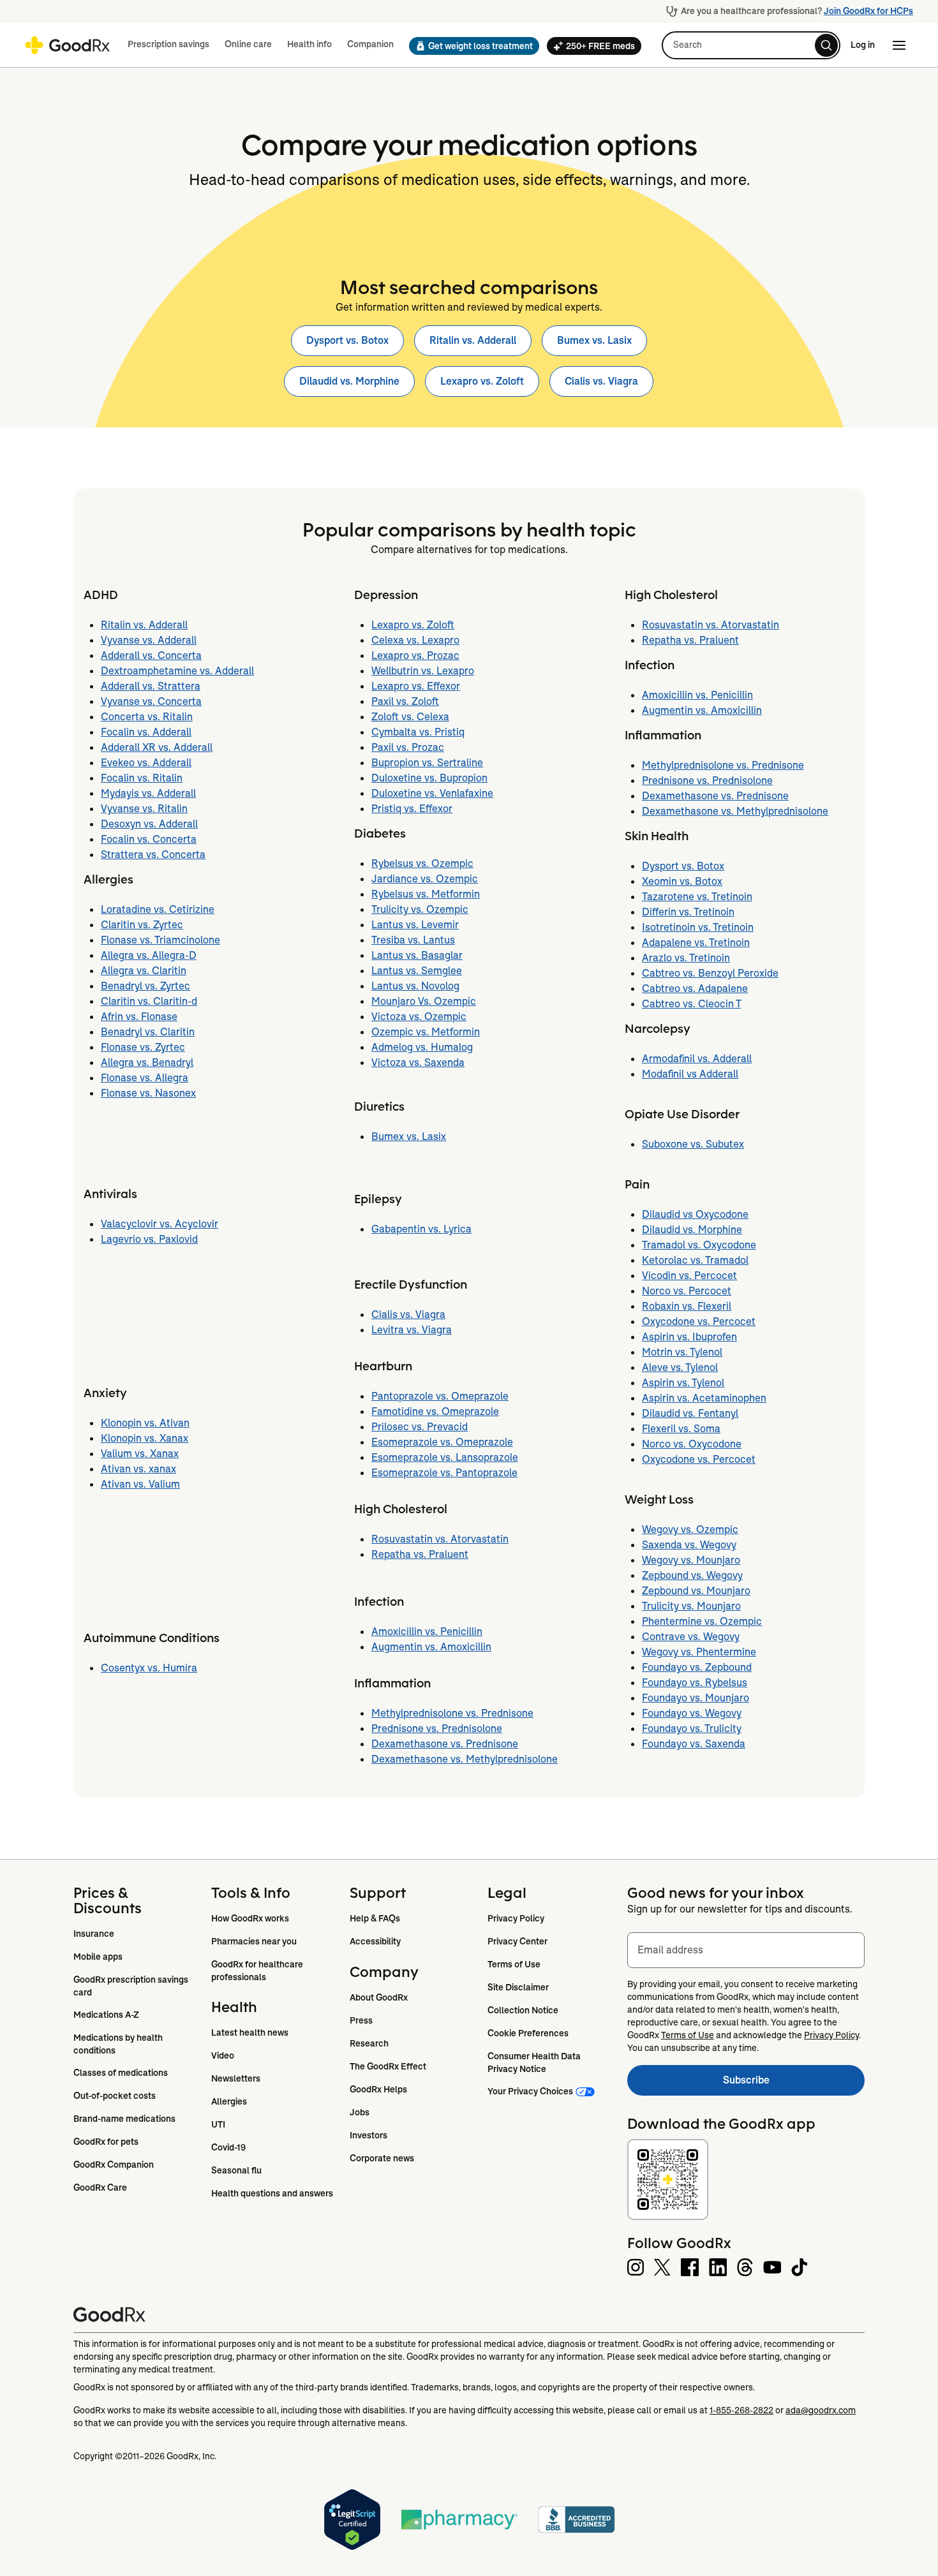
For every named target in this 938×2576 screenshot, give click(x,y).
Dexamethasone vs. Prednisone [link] (445, 1744)
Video (223, 2055)
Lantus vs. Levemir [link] (415, 925)
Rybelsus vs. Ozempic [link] (422, 863)
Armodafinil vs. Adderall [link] (697, 1059)
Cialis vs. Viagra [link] (601, 381)
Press (361, 2020)
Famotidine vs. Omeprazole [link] (435, 1411)
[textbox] (746, 1950)
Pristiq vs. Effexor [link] (412, 809)
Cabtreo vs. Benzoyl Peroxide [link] (710, 973)
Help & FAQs (375, 1918)
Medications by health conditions (119, 2044)
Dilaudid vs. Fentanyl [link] (690, 1413)
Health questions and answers (272, 2193)
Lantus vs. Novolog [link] (415, 986)
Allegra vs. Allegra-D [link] (149, 955)
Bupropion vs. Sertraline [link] (427, 763)
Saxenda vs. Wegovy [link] (689, 1545)
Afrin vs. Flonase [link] (139, 1017)
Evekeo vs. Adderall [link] (146, 763)
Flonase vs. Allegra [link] (145, 1078)
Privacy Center (517, 1941)
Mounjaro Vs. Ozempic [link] (424, 1001)
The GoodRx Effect (388, 2066)
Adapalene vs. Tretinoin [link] (696, 943)
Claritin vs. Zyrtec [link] (142, 925)
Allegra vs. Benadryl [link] (147, 1062)
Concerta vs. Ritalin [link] (147, 717)
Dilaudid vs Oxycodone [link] (695, 1214)
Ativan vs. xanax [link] (138, 1469)
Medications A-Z (106, 2015)
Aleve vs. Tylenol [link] (680, 1367)
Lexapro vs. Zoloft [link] (482, 381)
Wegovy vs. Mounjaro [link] (691, 1560)
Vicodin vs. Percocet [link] (689, 1276)
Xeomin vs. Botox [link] (682, 881)
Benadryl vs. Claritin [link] (148, 1032)
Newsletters (236, 2078)
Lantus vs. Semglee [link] (417, 971)
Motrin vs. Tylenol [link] (682, 1352)
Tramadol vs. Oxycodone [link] (699, 1245)
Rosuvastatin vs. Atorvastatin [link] (440, 1539)
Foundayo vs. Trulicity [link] (692, 1728)
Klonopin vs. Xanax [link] (145, 1438)
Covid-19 (228, 2147)
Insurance (94, 1934)
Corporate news (382, 2158)
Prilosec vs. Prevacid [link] (420, 1427)
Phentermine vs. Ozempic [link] (702, 1621)
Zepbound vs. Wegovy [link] (692, 1575)
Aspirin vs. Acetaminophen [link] (704, 1398)
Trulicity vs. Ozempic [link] (420, 909)
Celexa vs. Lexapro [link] (415, 640)
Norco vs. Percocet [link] (687, 1291)
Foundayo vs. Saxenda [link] (694, 1744)
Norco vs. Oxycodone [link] (692, 1444)
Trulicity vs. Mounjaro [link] (691, 1606)
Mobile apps (98, 1957)
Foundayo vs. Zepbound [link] (697, 1667)
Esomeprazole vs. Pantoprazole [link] (444, 1473)
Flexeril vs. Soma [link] (681, 1429)
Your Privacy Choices (530, 2091)
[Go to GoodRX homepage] (67, 45)
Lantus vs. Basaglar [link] (417, 955)
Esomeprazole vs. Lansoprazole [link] (445, 1457)
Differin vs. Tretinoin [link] (688, 912)
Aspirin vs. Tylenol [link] (683, 1383)
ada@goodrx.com (821, 2410)
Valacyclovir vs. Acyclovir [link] (160, 1224)
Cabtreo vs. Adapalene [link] (695, 988)
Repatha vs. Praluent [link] (420, 1554)
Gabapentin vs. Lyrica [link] (421, 1229)
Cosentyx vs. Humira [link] (149, 1668)
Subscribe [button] (794, 2084)
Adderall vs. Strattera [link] (151, 686)
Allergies (229, 2101)
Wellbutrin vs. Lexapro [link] (423, 671)
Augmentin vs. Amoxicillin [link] (431, 1647)
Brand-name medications (124, 2119)
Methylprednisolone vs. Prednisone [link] (452, 1713)
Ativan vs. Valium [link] (140, 1484)
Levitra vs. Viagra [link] (412, 1330)
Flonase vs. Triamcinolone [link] (160, 940)
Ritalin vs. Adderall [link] (473, 340)
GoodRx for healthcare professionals (258, 1971)
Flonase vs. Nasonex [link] (148, 1093)
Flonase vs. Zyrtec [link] (143, 1047)
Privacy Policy (516, 1918)
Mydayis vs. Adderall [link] (148, 793)
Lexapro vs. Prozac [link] (415, 655)
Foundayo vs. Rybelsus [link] (695, 1683)
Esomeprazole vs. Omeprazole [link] (442, 1442)
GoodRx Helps (378, 2089)
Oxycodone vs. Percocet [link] (699, 1321)
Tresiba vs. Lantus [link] (413, 940)
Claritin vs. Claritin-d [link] (149, 1001)
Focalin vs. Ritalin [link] (142, 778)
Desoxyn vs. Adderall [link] (149, 824)
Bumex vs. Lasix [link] (594, 340)
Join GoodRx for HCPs (868, 11)
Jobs (360, 2112)
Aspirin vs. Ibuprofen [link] (689, 1337)
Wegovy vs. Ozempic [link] (690, 1529)
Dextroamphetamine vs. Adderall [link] (177, 671)
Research (369, 2043)
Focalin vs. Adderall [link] (146, 732)
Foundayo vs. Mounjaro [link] (696, 1698)
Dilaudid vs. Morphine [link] (349, 381)
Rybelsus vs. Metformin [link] (426, 894)
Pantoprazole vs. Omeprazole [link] (440, 1396)
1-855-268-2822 (741, 2410)
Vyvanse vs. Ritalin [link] (144, 809)
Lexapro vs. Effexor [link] (416, 686)
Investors (368, 2135)
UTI (218, 2124)
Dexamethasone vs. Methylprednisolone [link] (465, 1759)
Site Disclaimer (518, 1987)
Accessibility (375, 1941)
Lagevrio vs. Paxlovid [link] (149, 1239)
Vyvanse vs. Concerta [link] (151, 701)
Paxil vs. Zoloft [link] (405, 701)
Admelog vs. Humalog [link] (422, 1047)
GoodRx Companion (114, 2165)
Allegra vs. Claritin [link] (144, 971)
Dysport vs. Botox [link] (347, 340)
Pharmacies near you (254, 1941)
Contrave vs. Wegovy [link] (691, 1637)
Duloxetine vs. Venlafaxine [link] (432, 793)
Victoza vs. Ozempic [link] (419, 1017)
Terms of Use (514, 1964)
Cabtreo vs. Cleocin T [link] (691, 1004)
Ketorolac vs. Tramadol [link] (695, 1260)
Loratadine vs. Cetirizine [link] (158, 909)
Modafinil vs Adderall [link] (690, 1074)
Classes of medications (121, 2073)
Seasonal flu (236, 2170)
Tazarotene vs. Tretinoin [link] (697, 897)
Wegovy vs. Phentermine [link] (699, 1652)
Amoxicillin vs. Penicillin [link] (427, 1632)
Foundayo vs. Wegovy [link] (692, 1713)
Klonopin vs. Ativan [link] (145, 1423)
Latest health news (250, 2032)
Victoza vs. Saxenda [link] (418, 1062)
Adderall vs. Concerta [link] (151, 655)
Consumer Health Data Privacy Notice (535, 2062)
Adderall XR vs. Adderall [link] (157, 747)
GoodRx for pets (106, 2142)
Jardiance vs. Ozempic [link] (425, 879)
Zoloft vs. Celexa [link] (410, 717)
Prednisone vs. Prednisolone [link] (437, 1728)
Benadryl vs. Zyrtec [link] (145, 986)
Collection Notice (523, 2010)
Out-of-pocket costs (115, 2096)
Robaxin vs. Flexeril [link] (687, 1306)
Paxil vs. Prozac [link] (408, 747)
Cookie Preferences (528, 2033)
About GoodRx (379, 1997)
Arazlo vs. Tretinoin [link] (686, 958)
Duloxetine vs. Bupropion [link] (429, 778)
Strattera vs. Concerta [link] (153, 855)
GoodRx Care (100, 2187)
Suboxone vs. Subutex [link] (693, 1144)
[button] (470, 46)
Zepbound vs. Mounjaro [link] (696, 1591)
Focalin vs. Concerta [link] (149, 839)
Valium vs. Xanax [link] (140, 1454)
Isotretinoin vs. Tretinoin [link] (698, 927)
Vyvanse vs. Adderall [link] (149, 640)
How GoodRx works (250, 1918)
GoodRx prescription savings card (132, 1986)
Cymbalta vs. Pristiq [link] (418, 732)
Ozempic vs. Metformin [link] (426, 1032)
